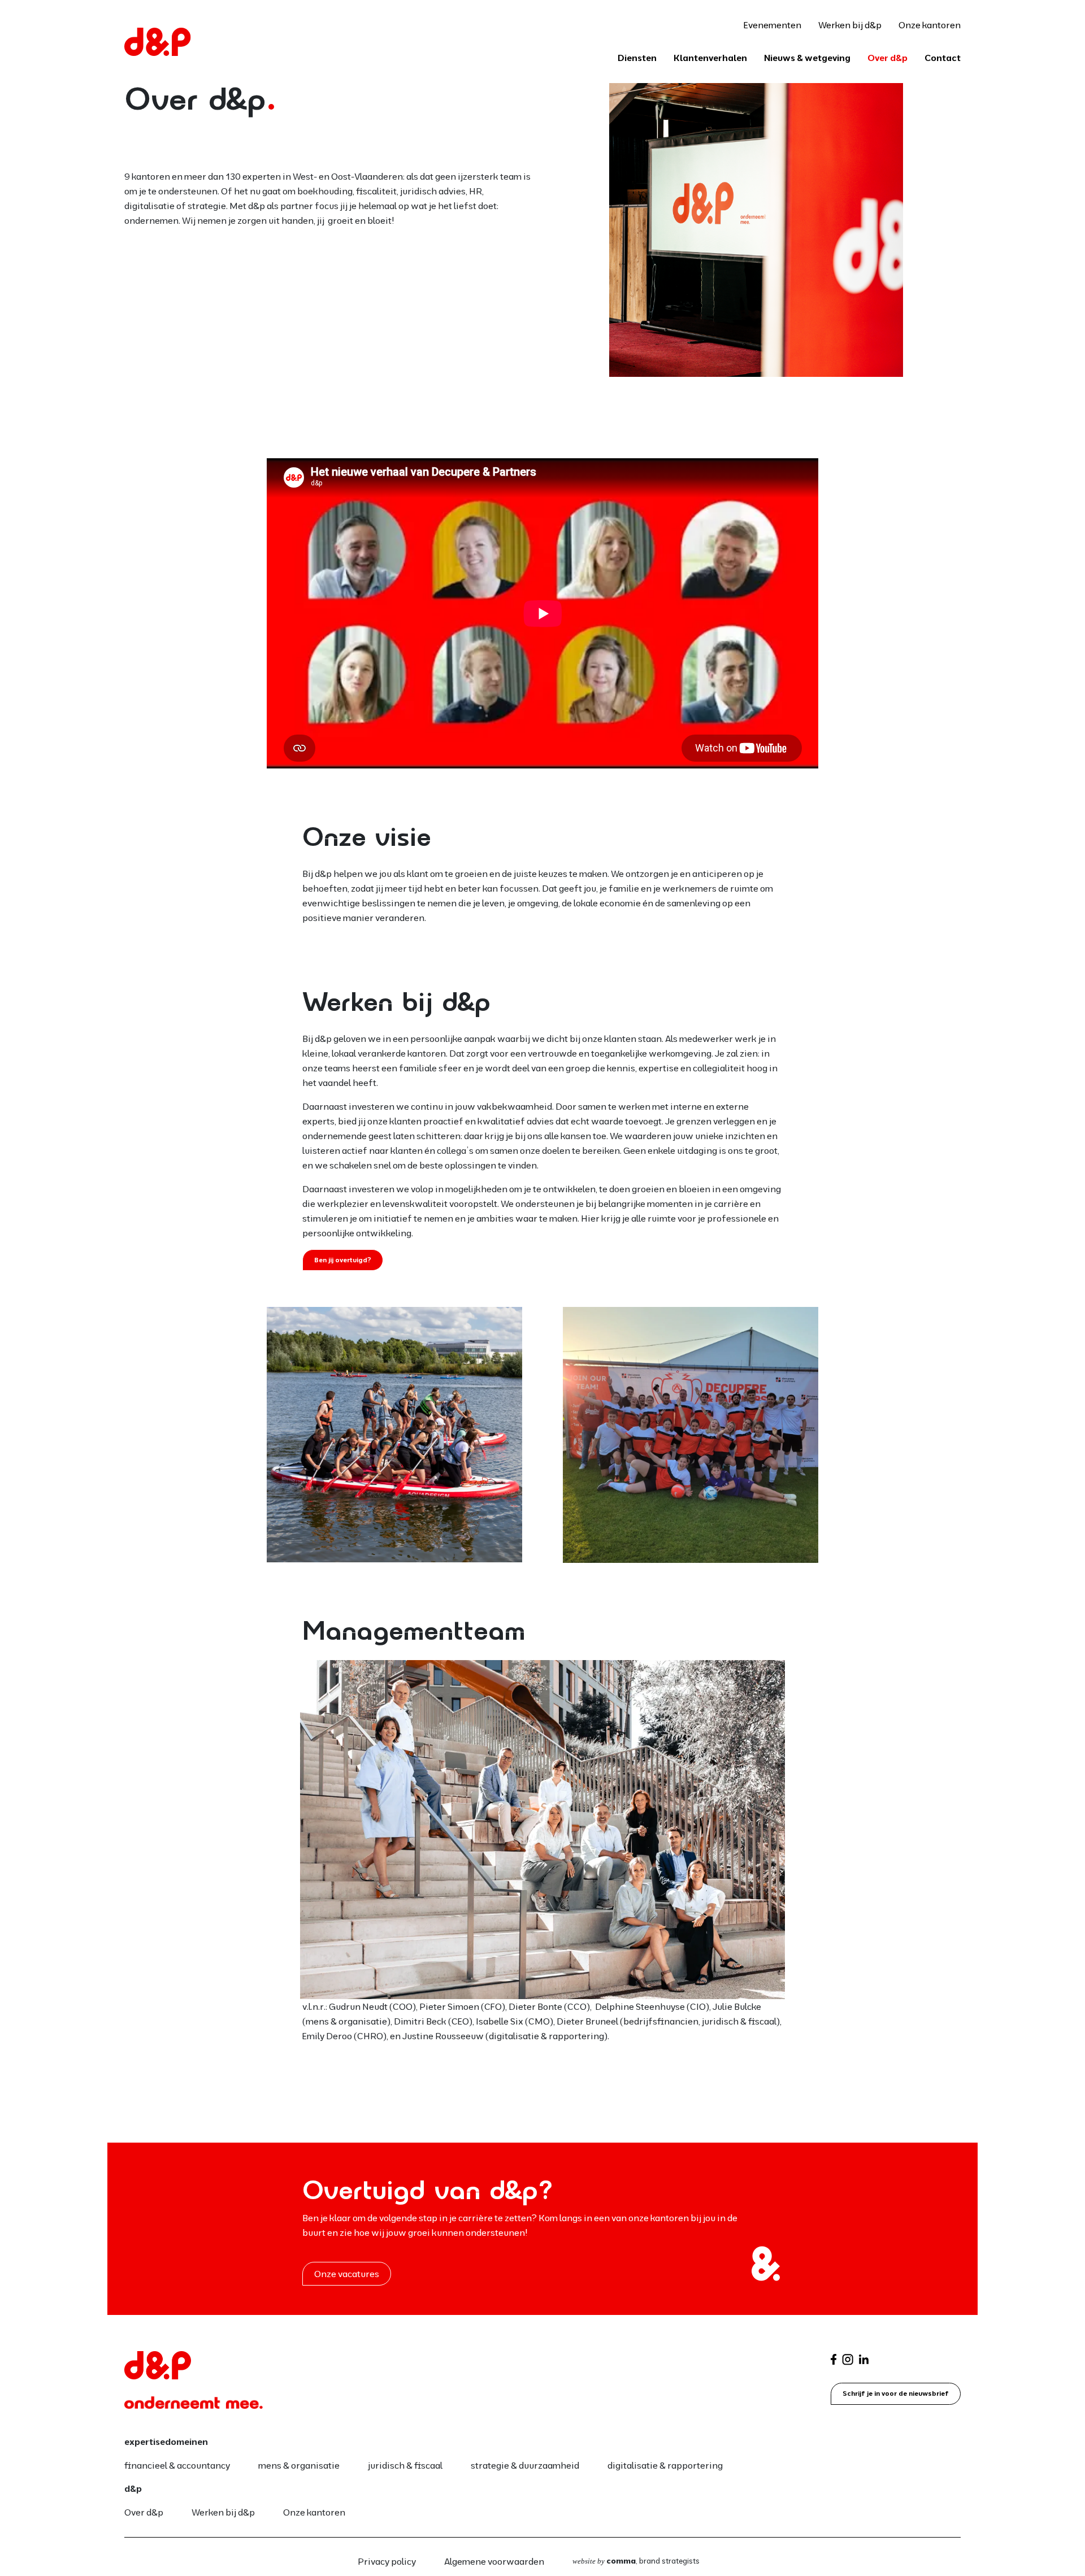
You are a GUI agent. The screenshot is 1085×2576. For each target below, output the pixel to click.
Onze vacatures (347, 2274)
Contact (943, 58)
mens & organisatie (299, 2465)
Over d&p (887, 58)
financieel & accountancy (177, 2465)
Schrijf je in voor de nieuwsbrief (896, 2393)
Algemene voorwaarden (494, 2561)
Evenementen (772, 25)
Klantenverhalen (710, 58)
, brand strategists (636, 2561)
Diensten (637, 58)
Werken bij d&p (850, 25)
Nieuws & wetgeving (807, 58)
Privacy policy (387, 2561)
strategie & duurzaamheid (525, 2465)
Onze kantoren (930, 25)
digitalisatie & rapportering (665, 2465)
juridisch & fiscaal (405, 2465)
